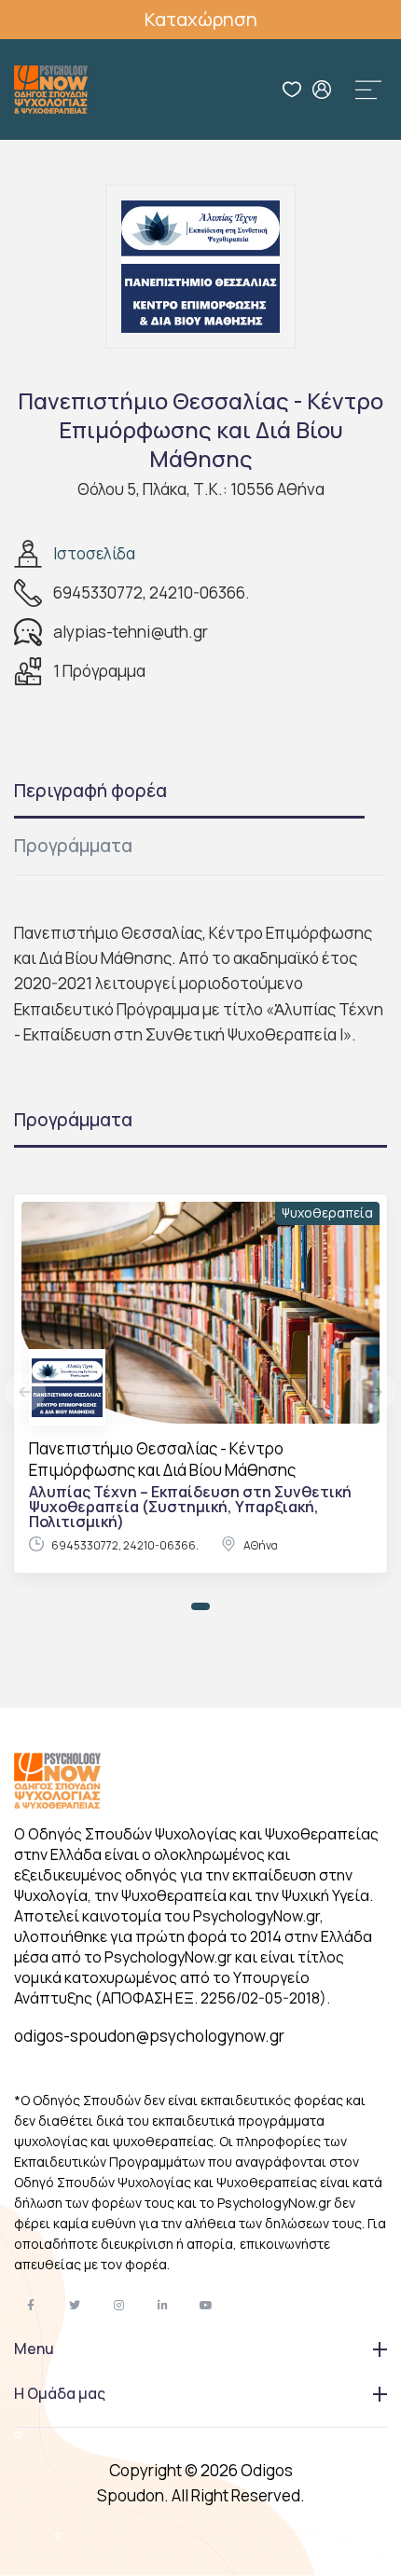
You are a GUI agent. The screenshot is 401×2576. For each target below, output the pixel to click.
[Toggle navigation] (368, 90)
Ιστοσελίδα (94, 553)
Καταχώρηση (201, 19)
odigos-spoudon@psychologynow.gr (149, 2036)
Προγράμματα (73, 846)
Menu (34, 2349)
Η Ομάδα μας (60, 2393)
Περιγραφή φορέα (90, 791)
